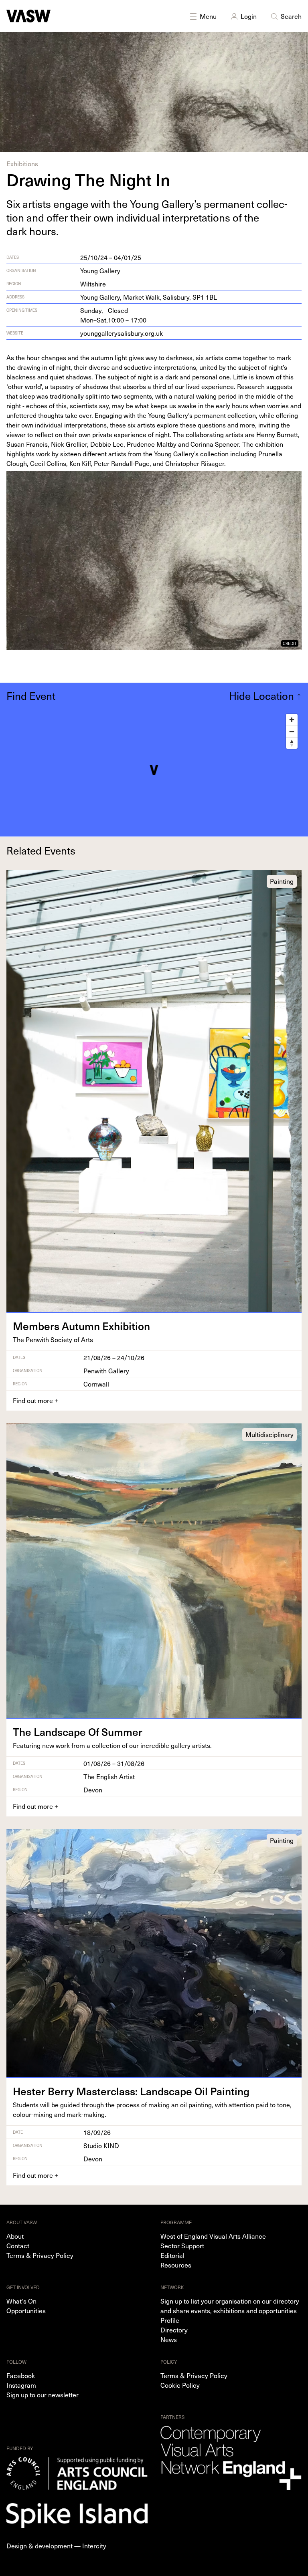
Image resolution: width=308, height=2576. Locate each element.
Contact (18, 2245)
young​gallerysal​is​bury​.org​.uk (122, 333)
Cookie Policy (180, 2385)
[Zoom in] (292, 720)
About (15, 2236)
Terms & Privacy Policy (40, 2255)
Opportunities (26, 2310)
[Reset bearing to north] (292, 743)
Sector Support (182, 2245)
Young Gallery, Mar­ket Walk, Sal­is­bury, (149, 297)
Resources (176, 2265)
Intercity (94, 2546)
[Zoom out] (292, 731)
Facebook (21, 2375)
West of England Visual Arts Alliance (213, 2236)
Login (249, 16)
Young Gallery (100, 270)
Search (291, 16)
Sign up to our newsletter (43, 2395)
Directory (174, 2330)
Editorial (172, 2255)
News (169, 2339)
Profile (170, 2320)
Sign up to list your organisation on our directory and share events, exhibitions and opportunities (230, 2306)
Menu (208, 16)
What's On (21, 2301)
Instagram (21, 2385)
